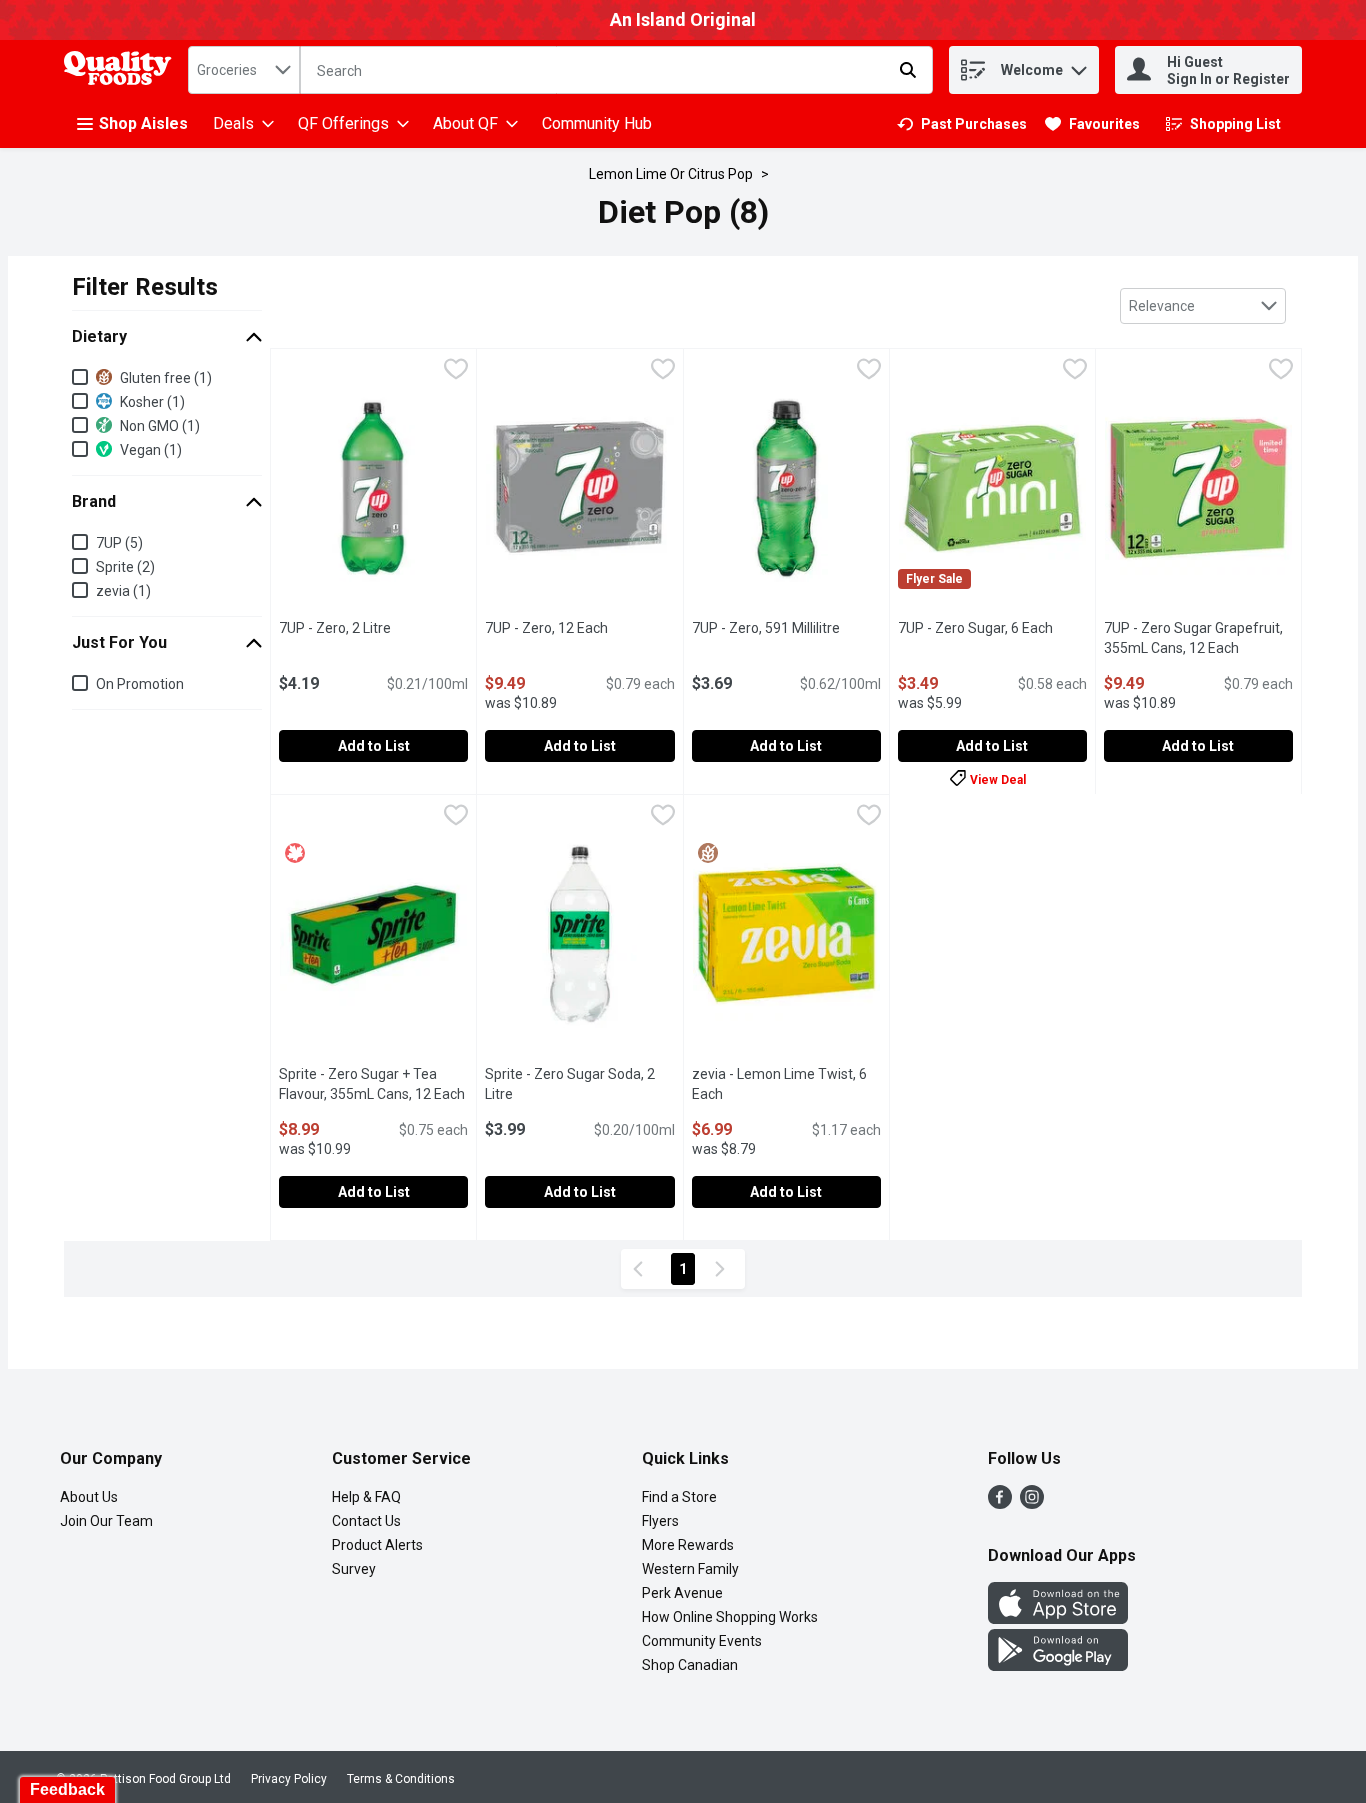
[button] (1079, 65)
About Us (89, 1497)
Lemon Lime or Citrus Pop (671, 174)
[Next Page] (724, 1269)
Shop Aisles (143, 123)
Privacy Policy (289, 1779)
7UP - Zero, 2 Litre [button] (373, 628)
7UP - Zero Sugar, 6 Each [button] (992, 628)
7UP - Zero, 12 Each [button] (579, 628)
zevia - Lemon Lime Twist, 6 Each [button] (786, 1084)
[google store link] (1058, 1665)
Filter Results (145, 287)
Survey (354, 1569)
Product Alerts (377, 1545)
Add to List (374, 746)
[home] (122, 70)
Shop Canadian (690, 1665)
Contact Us (366, 1521)
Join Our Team (106, 1521)
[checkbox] (456, 371)
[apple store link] (1058, 1618)
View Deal (998, 779)
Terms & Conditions (401, 1779)
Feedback (67, 1789)
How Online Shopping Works (730, 1617)
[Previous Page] (642, 1269)
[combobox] (244, 70)
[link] (962, 124)
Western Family (690, 1569)
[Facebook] (1000, 1503)
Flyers (660, 1521)
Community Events (702, 1641)
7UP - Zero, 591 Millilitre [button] (786, 628)
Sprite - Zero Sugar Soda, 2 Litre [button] (578, 1084)
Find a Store (679, 1497)
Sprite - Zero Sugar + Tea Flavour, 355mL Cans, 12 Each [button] (373, 1084)
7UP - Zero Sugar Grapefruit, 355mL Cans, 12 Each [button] (1198, 638)
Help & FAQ (366, 1497)
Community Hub (597, 123)
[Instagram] (1032, 1503)
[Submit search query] (908, 70)
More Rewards (688, 1545)
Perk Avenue (682, 1593)
